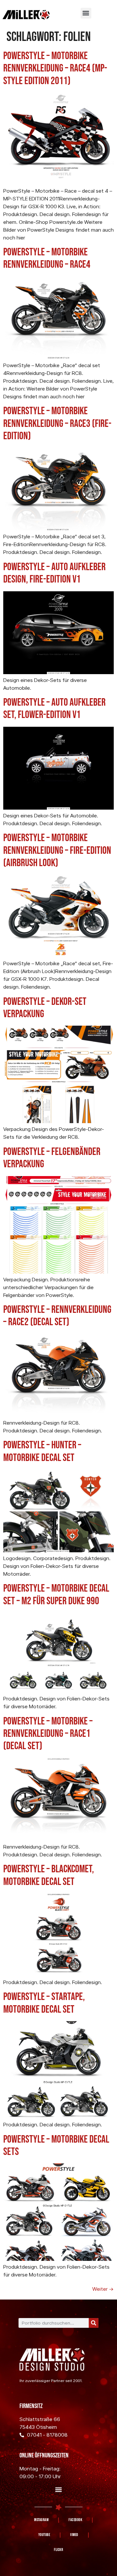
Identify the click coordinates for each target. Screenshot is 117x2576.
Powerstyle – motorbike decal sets (56, 2146)
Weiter (103, 2289)
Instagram (41, 2520)
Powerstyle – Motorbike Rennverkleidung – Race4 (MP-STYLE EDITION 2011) (55, 69)
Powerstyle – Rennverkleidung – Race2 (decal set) (57, 1316)
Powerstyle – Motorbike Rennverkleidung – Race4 (47, 258)
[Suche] (94, 2323)
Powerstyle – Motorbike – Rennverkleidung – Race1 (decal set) (48, 1734)
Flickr (58, 2550)
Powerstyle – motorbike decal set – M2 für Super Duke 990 (56, 1595)
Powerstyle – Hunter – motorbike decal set (42, 1451)
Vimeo (74, 2535)
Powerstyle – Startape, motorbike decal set (44, 2003)
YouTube (44, 2535)
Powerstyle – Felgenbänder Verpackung (52, 1158)
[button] (86, 13)
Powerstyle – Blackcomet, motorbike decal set (49, 1875)
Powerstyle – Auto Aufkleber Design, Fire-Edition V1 (54, 573)
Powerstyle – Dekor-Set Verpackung (45, 1008)
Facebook (75, 2520)
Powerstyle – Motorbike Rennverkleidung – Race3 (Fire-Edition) (57, 424)
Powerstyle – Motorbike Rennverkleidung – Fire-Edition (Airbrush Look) (57, 851)
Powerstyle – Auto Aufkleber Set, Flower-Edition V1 (54, 709)
